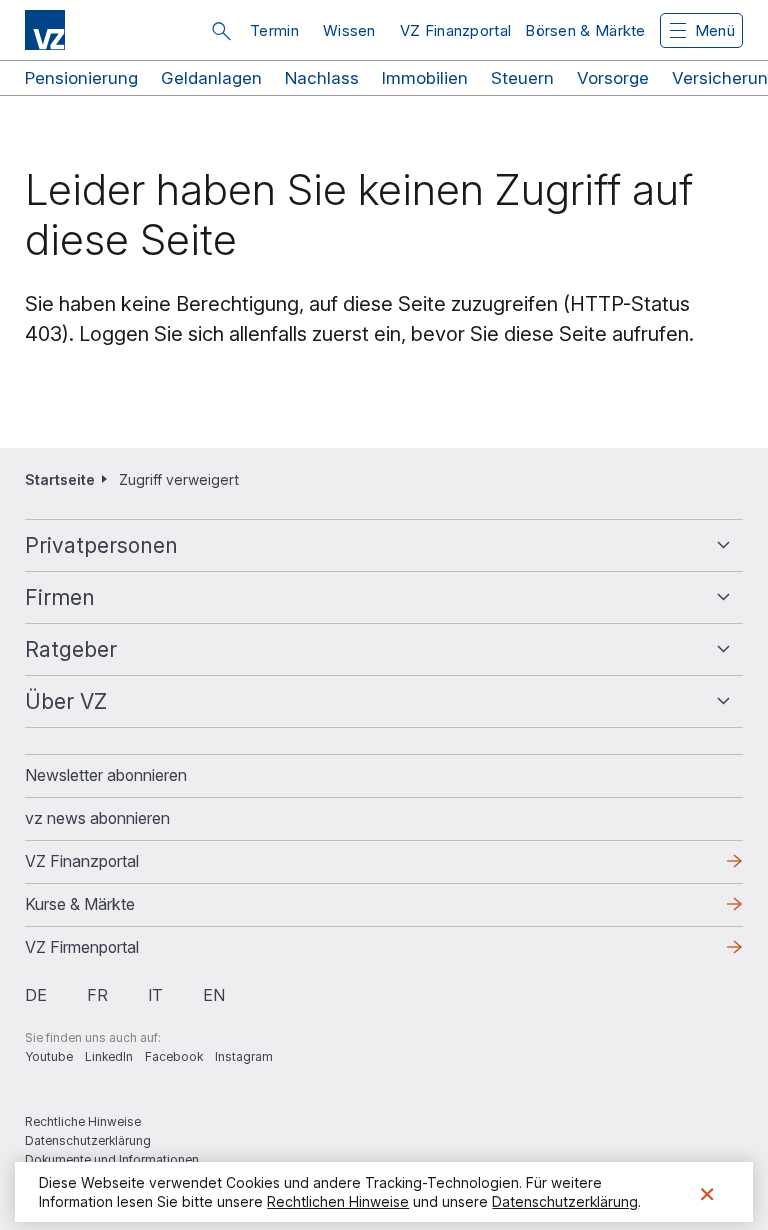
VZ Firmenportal (114, 953)
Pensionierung (81, 78)
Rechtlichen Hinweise (338, 1201)
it (155, 995)
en (214, 995)
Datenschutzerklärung (88, 1140)
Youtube (49, 1056)
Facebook (174, 1056)
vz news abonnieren (97, 818)
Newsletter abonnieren (106, 775)
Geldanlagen (211, 78)
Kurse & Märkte (112, 910)
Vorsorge (613, 78)
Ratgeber (71, 649)
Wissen (349, 30)
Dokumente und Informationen (112, 1159)
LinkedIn (109, 1056)
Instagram (244, 1056)
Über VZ (66, 701)
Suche (221, 31)
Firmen (60, 597)
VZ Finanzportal (456, 30)
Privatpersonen (101, 545)
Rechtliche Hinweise (83, 1121)
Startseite (60, 479)
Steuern (522, 78)
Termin (274, 30)
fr (97, 995)
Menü (715, 30)
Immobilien (425, 78)
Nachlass (322, 78)
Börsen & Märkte (585, 30)
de (36, 995)
